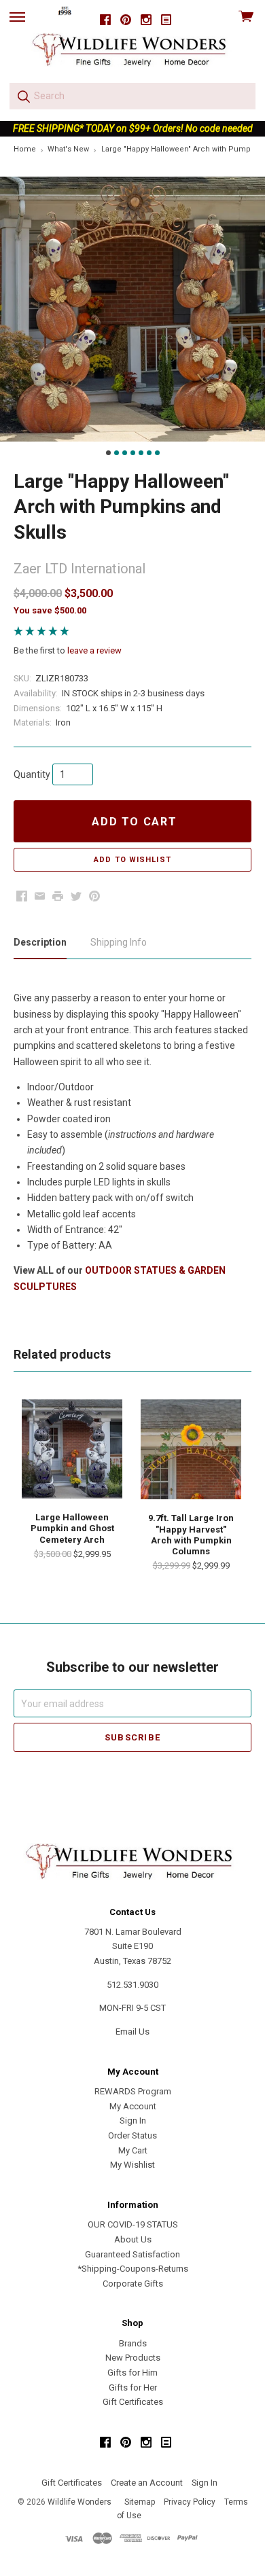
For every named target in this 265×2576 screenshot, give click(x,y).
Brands (133, 2343)
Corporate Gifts (133, 2284)
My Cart (133, 2150)
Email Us (132, 2032)
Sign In (133, 2121)
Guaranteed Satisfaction (132, 2254)
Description (40, 942)
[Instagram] (146, 20)
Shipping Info (119, 942)
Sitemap (140, 2502)
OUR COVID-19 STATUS (133, 2224)
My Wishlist (132, 2165)
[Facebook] (105, 20)
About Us (133, 2239)
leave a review (94, 650)
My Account (133, 2106)
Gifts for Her (133, 2387)
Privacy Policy (190, 2502)
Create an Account (147, 2483)
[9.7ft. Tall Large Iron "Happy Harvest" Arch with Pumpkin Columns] (191, 1450)
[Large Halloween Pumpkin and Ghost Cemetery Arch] (72, 1449)
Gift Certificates (133, 2402)
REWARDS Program (133, 2091)
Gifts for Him (132, 2373)
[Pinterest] (126, 20)
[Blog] (166, 20)
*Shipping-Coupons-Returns (133, 2269)
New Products (133, 2358)
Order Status (132, 2135)
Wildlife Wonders (79, 2502)
